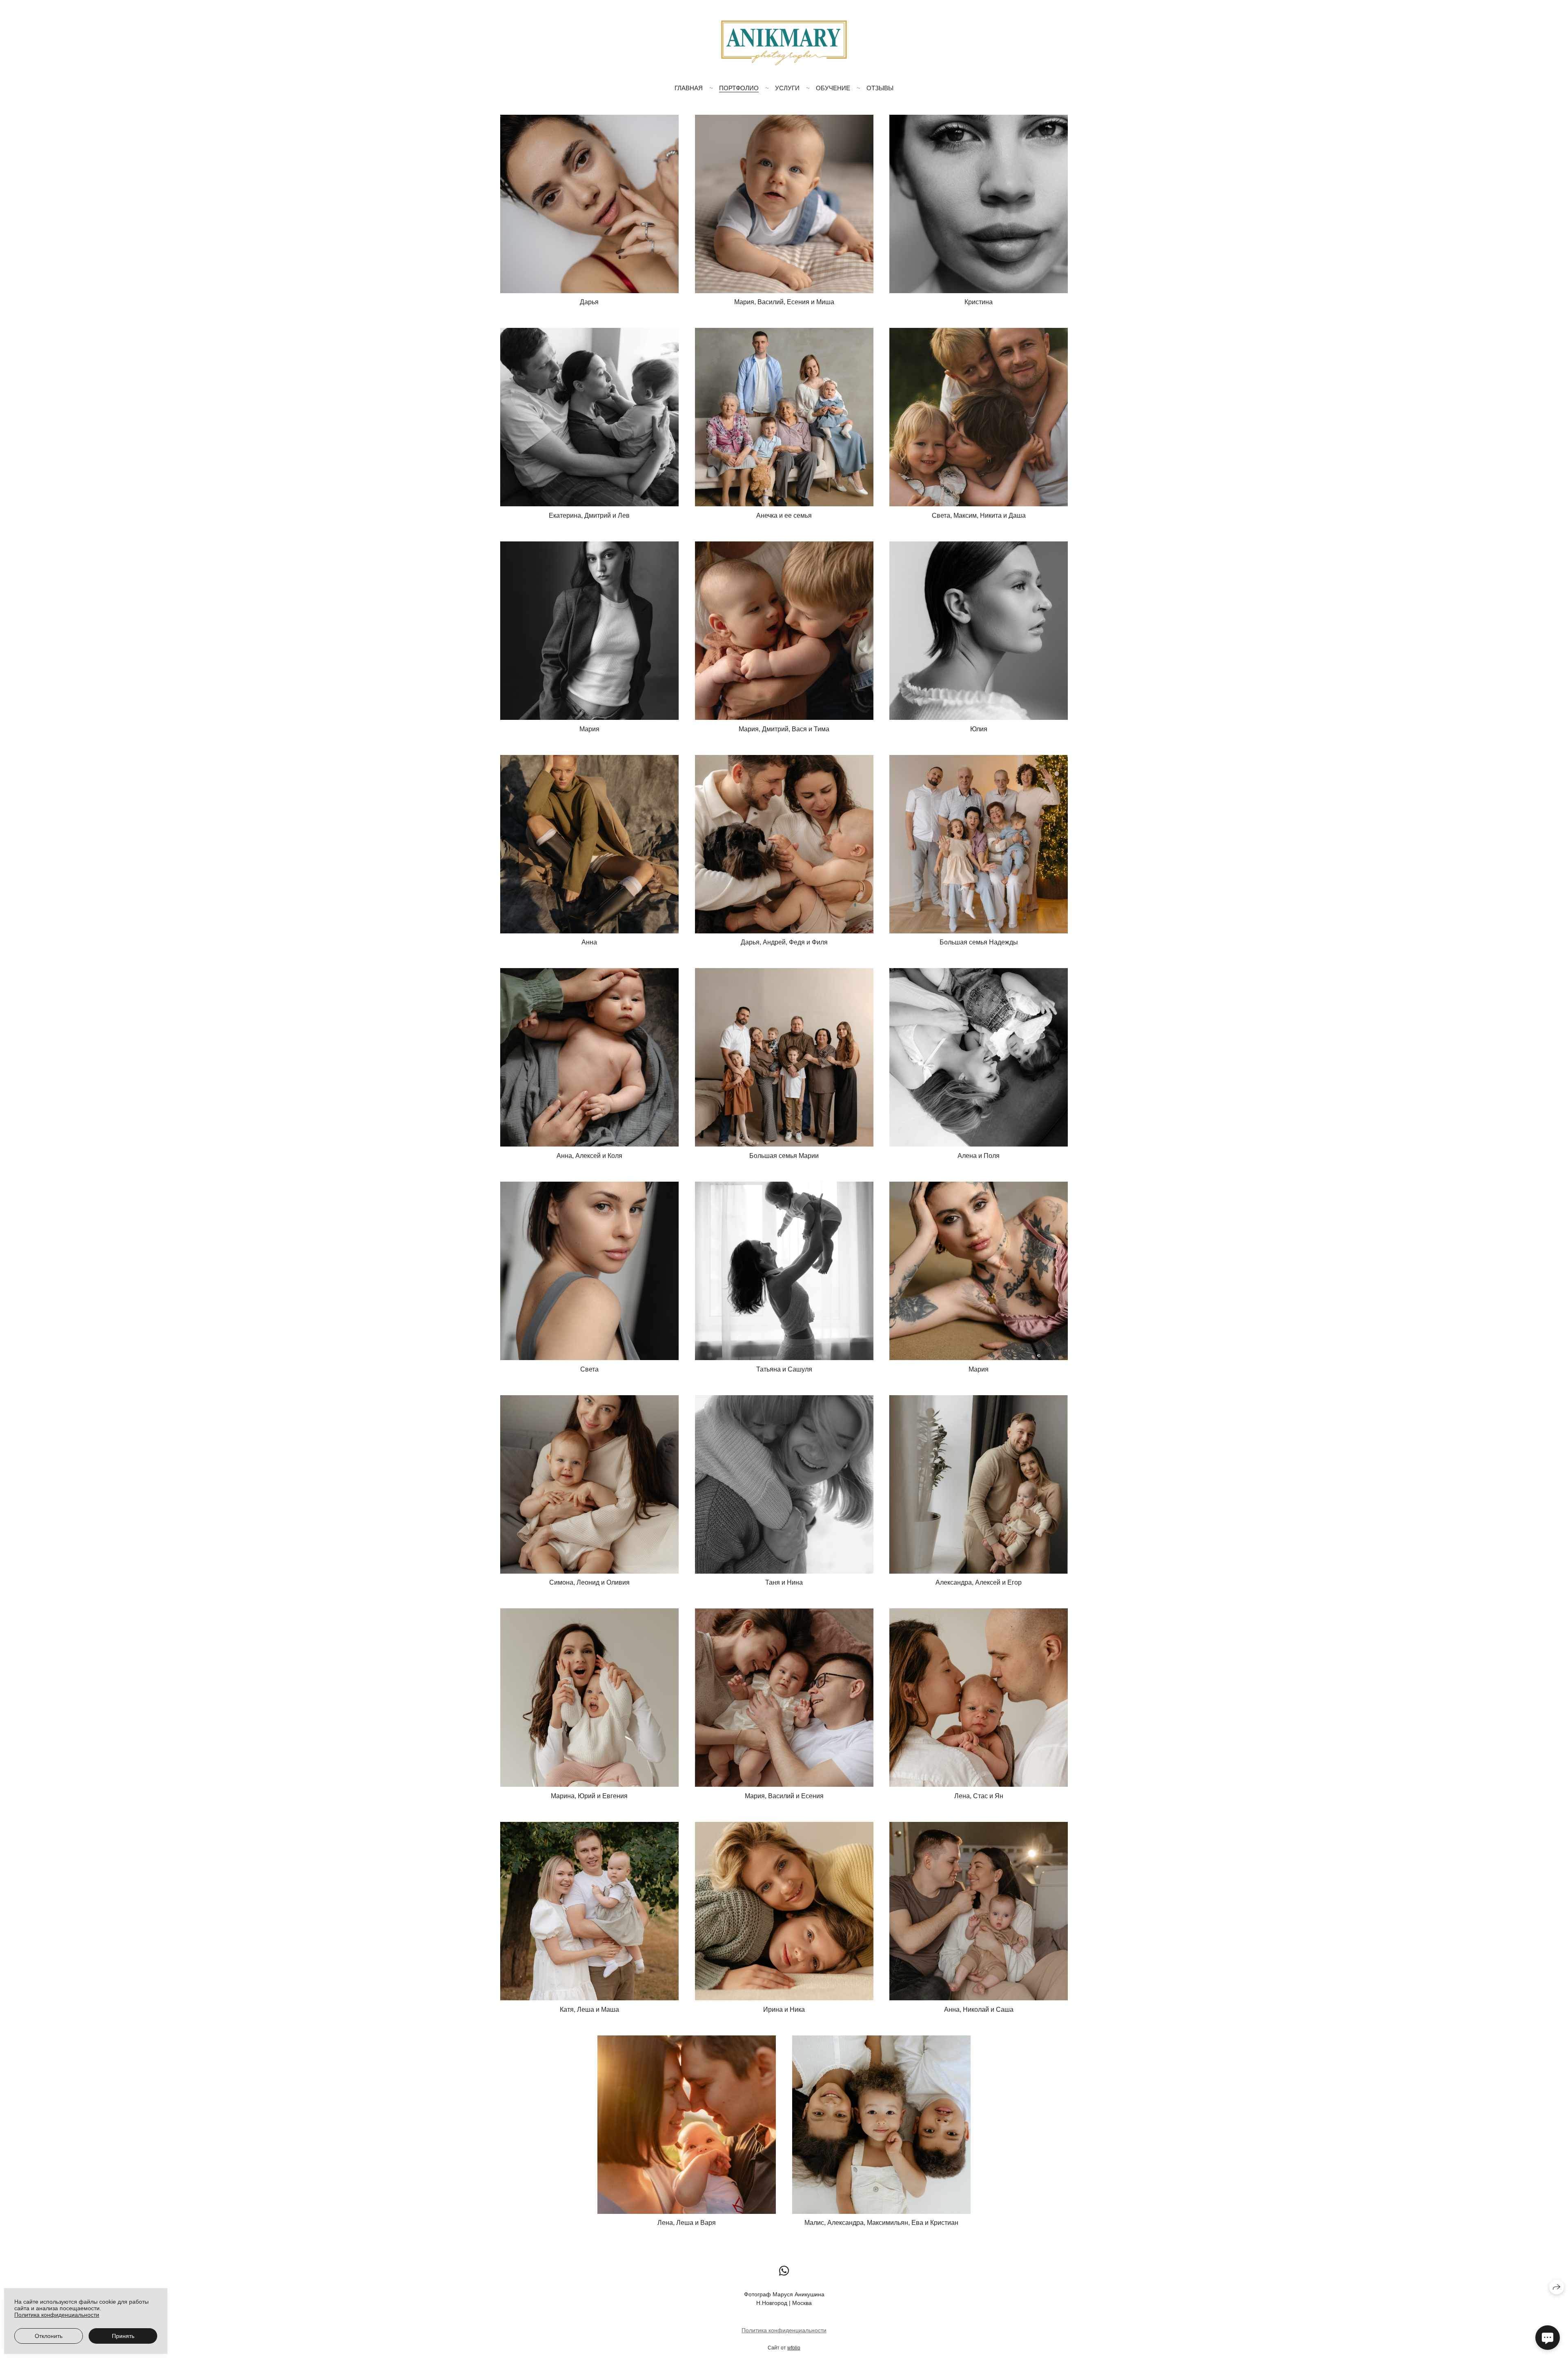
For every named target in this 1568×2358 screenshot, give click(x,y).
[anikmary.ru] (784, 43)
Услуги (787, 88)
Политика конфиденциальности (784, 2330)
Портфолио (739, 88)
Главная (689, 88)
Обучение (833, 88)
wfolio (794, 2348)
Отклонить (49, 2336)
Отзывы (880, 88)
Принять (123, 2336)
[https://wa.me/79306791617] (784, 2271)
